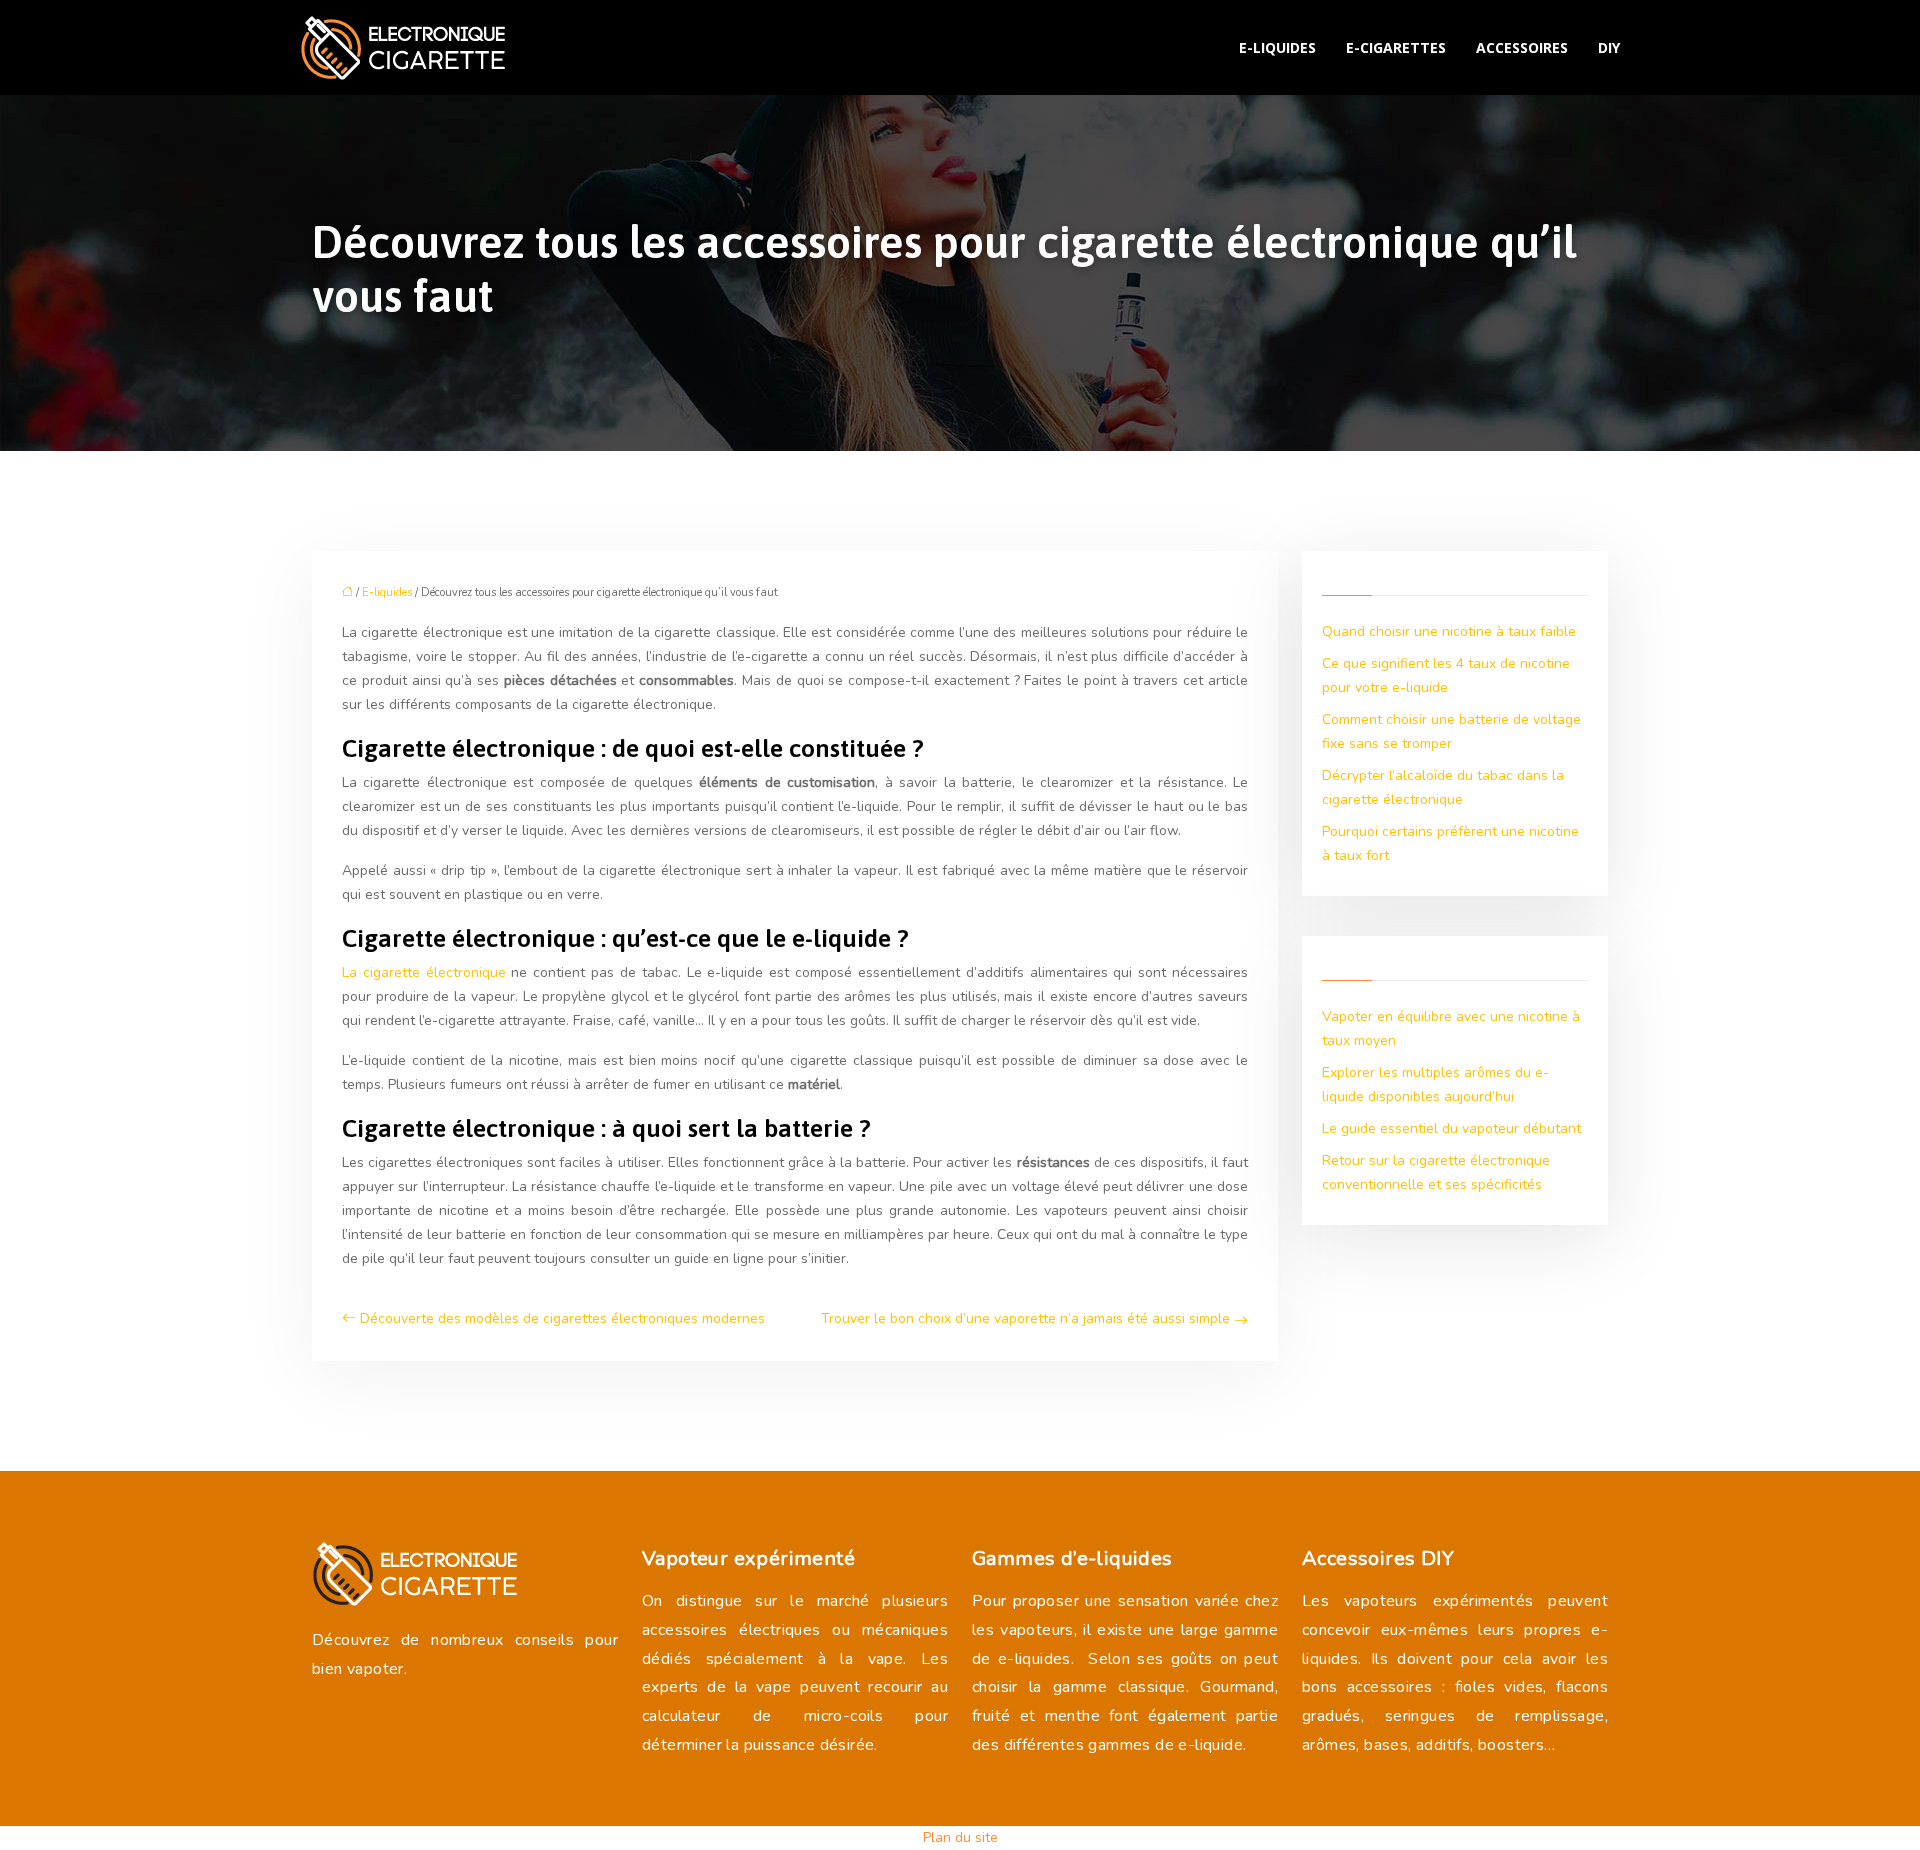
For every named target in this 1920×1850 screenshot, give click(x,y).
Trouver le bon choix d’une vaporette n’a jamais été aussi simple (1025, 1318)
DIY (1609, 47)
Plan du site (960, 1837)
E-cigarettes (1396, 47)
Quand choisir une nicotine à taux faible (1449, 631)
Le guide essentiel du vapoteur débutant (1451, 1128)
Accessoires (1522, 47)
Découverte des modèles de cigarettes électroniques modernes (562, 1318)
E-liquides (1277, 47)
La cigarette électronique (424, 972)
